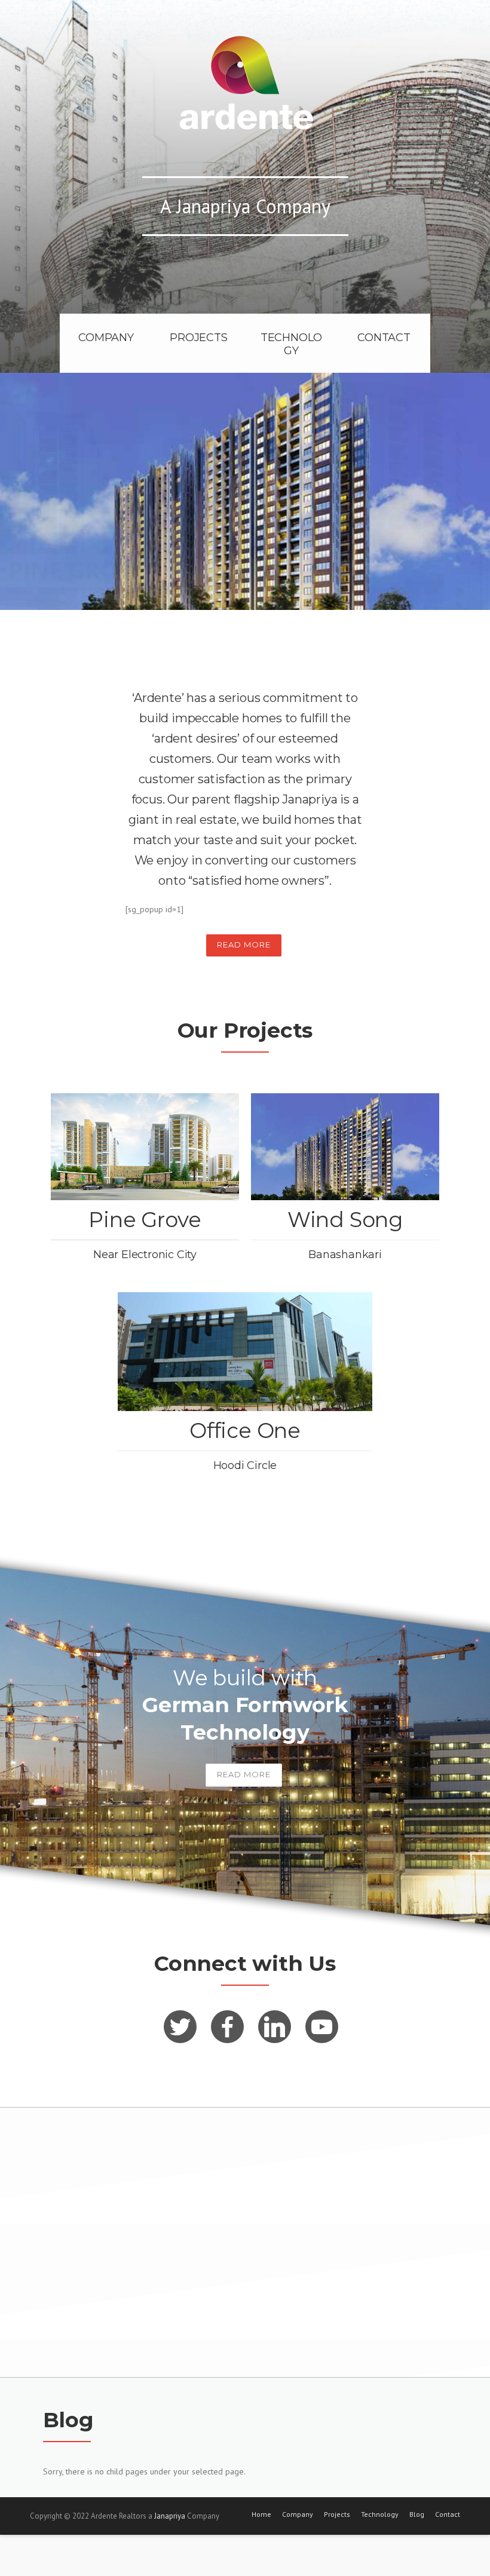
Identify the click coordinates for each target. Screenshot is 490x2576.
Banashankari (345, 1255)
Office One (245, 1430)
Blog (417, 2514)
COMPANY (106, 338)
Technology (380, 2514)
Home (261, 2514)
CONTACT (384, 338)
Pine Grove (145, 1220)
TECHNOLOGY (291, 344)
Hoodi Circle (245, 1465)
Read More (244, 944)
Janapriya (170, 2516)
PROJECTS (198, 338)
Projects (337, 2514)
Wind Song (345, 1220)
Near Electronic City (145, 1255)
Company (298, 2514)
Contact (448, 2514)
